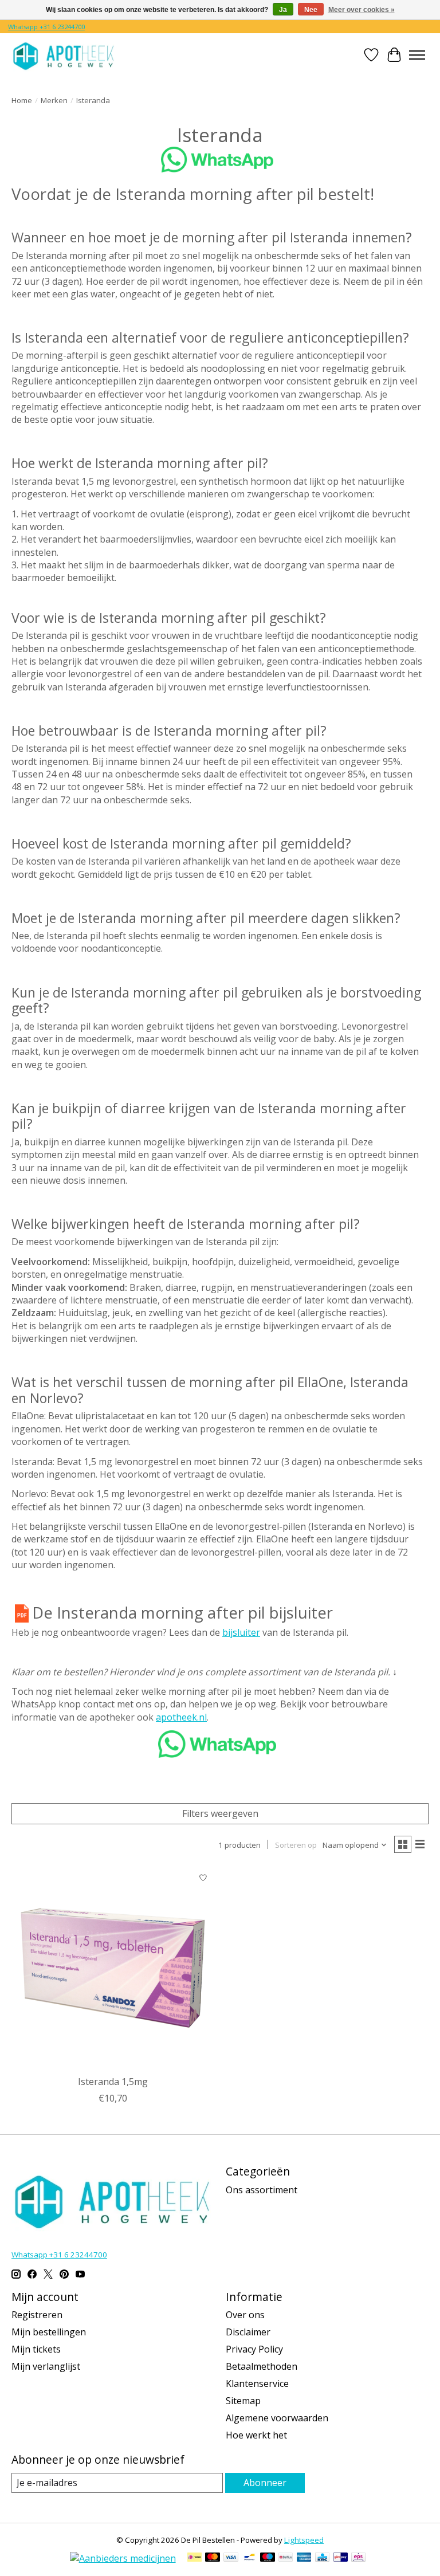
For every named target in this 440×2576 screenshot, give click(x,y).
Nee (311, 10)
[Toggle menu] (417, 55)
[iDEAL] (195, 2558)
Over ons (245, 2315)
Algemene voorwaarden (277, 2418)
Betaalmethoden (262, 2366)
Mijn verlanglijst (46, 2366)
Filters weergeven (220, 1813)
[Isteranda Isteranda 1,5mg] (113, 1968)
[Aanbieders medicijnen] (123, 2558)
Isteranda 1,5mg (113, 2082)
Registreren (37, 2315)
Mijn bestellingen (49, 2332)
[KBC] (322, 2558)
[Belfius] (286, 2558)
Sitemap (243, 2401)
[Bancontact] (250, 2558)
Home (22, 100)
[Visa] (231, 2558)
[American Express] (304, 2558)
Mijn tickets (36, 2349)
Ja (283, 10)
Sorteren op (296, 1845)
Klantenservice (257, 2383)
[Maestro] (268, 2558)
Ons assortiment (262, 2190)
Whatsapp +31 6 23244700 (46, 27)
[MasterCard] (213, 2558)
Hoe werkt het (256, 2435)
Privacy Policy (254, 2349)
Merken (54, 100)
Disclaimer (248, 2332)
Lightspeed (304, 2540)
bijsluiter (241, 1632)
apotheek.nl (181, 1717)
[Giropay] (341, 2558)
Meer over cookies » (362, 10)
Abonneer (265, 2483)
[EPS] (358, 2558)
